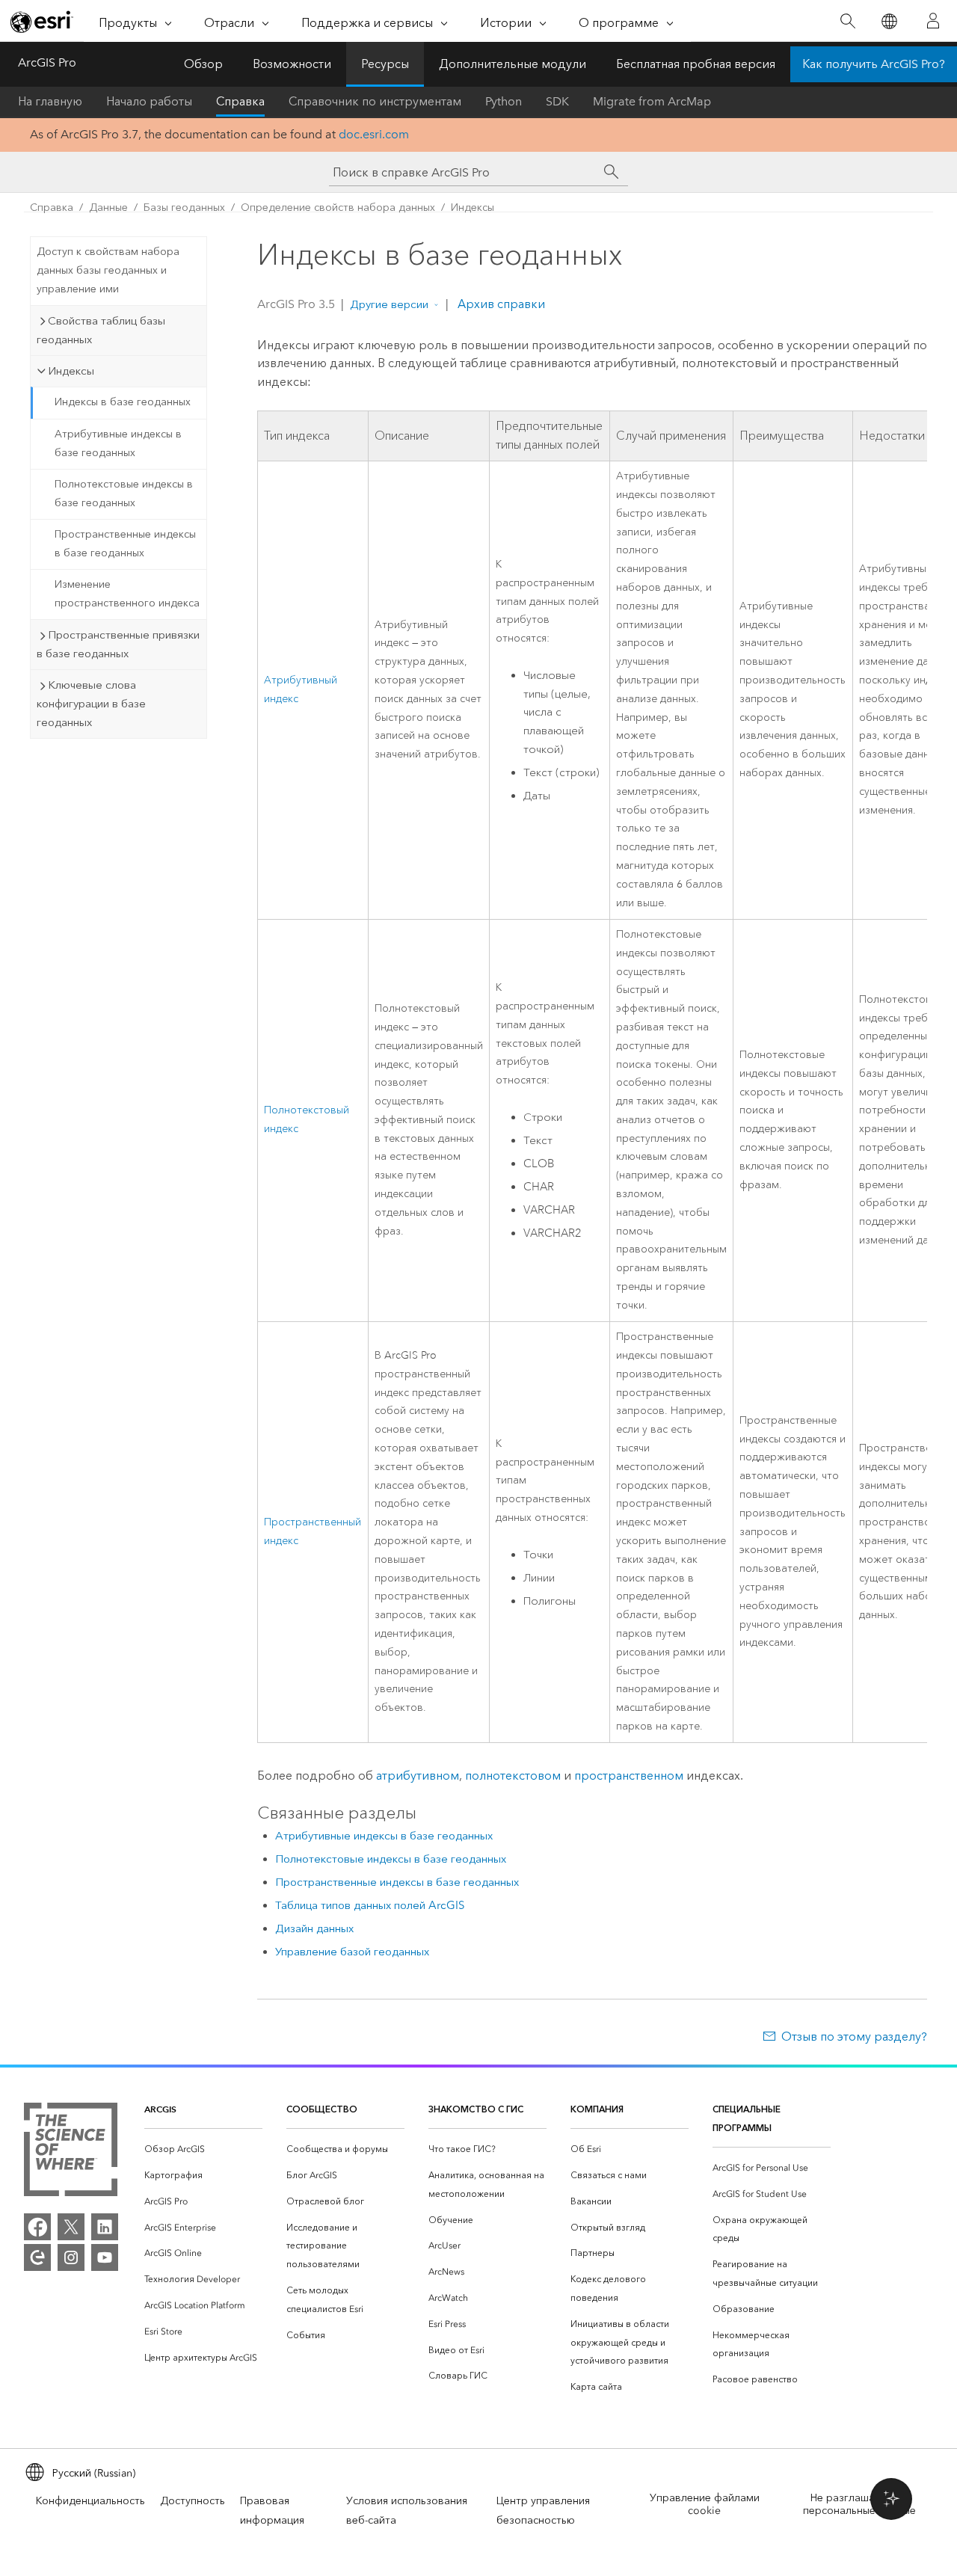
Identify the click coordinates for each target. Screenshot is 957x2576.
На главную (50, 101)
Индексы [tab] (71, 371)
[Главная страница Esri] (42, 22)
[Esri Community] (37, 2257)
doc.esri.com (374, 134)
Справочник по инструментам (375, 101)
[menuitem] (203, 2149)
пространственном (629, 1776)
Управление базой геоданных (352, 1952)
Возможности (292, 64)
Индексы (473, 208)
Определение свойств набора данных (338, 208)
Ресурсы (385, 64)
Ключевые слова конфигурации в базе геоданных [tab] (91, 704)
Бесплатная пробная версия (696, 64)
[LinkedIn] (105, 2227)
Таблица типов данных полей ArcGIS (370, 1905)
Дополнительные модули (513, 64)
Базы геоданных (184, 208)
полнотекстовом (513, 1776)
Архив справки (500, 304)
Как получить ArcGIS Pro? (874, 64)
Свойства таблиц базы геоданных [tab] (101, 330)
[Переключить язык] (889, 21)
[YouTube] (105, 2257)
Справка (240, 101)
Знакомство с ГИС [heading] (476, 2109)
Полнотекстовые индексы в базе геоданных (124, 494)
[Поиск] (847, 21)
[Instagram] (71, 2257)
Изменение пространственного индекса (127, 594)
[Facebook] (37, 2227)
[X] (71, 2227)
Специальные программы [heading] (747, 2118)
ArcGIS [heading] (160, 2109)
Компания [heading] (597, 2109)
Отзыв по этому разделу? (854, 2036)
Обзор (203, 64)
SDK (557, 101)
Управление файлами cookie (705, 2504)
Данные (108, 208)
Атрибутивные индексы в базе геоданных (118, 443)
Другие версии (389, 304)
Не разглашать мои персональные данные (859, 2504)
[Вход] (933, 21)
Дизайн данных (314, 1928)
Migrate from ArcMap (652, 101)
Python (504, 101)
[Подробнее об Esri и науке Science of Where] (71, 2152)
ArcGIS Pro (47, 62)
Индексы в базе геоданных (123, 402)
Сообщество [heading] (322, 2109)
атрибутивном (418, 1776)
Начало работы (149, 101)
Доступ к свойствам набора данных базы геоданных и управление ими (108, 270)
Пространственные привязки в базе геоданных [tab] (118, 644)
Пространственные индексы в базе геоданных (125, 544)
